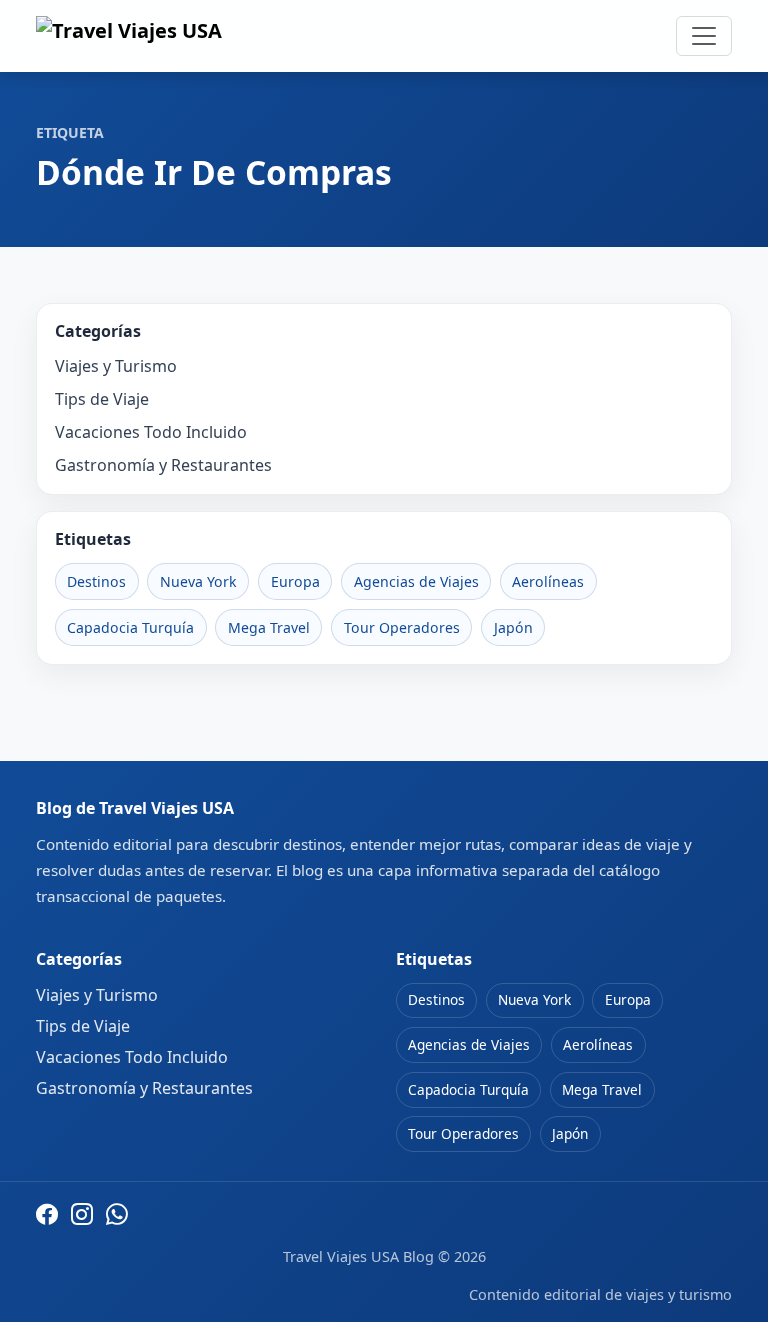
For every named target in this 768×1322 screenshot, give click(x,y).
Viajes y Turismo (116, 366)
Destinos (96, 581)
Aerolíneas (548, 581)
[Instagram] (82, 1214)
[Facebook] (47, 1214)
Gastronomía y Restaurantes (163, 465)
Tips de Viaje (102, 399)
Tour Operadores (402, 627)
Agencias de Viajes (416, 581)
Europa (295, 581)
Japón (513, 627)
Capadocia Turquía (130, 627)
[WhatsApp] (117, 1214)
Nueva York (198, 581)
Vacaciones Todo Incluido (151, 432)
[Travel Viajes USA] (129, 36)
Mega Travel (269, 627)
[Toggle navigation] (704, 36)
